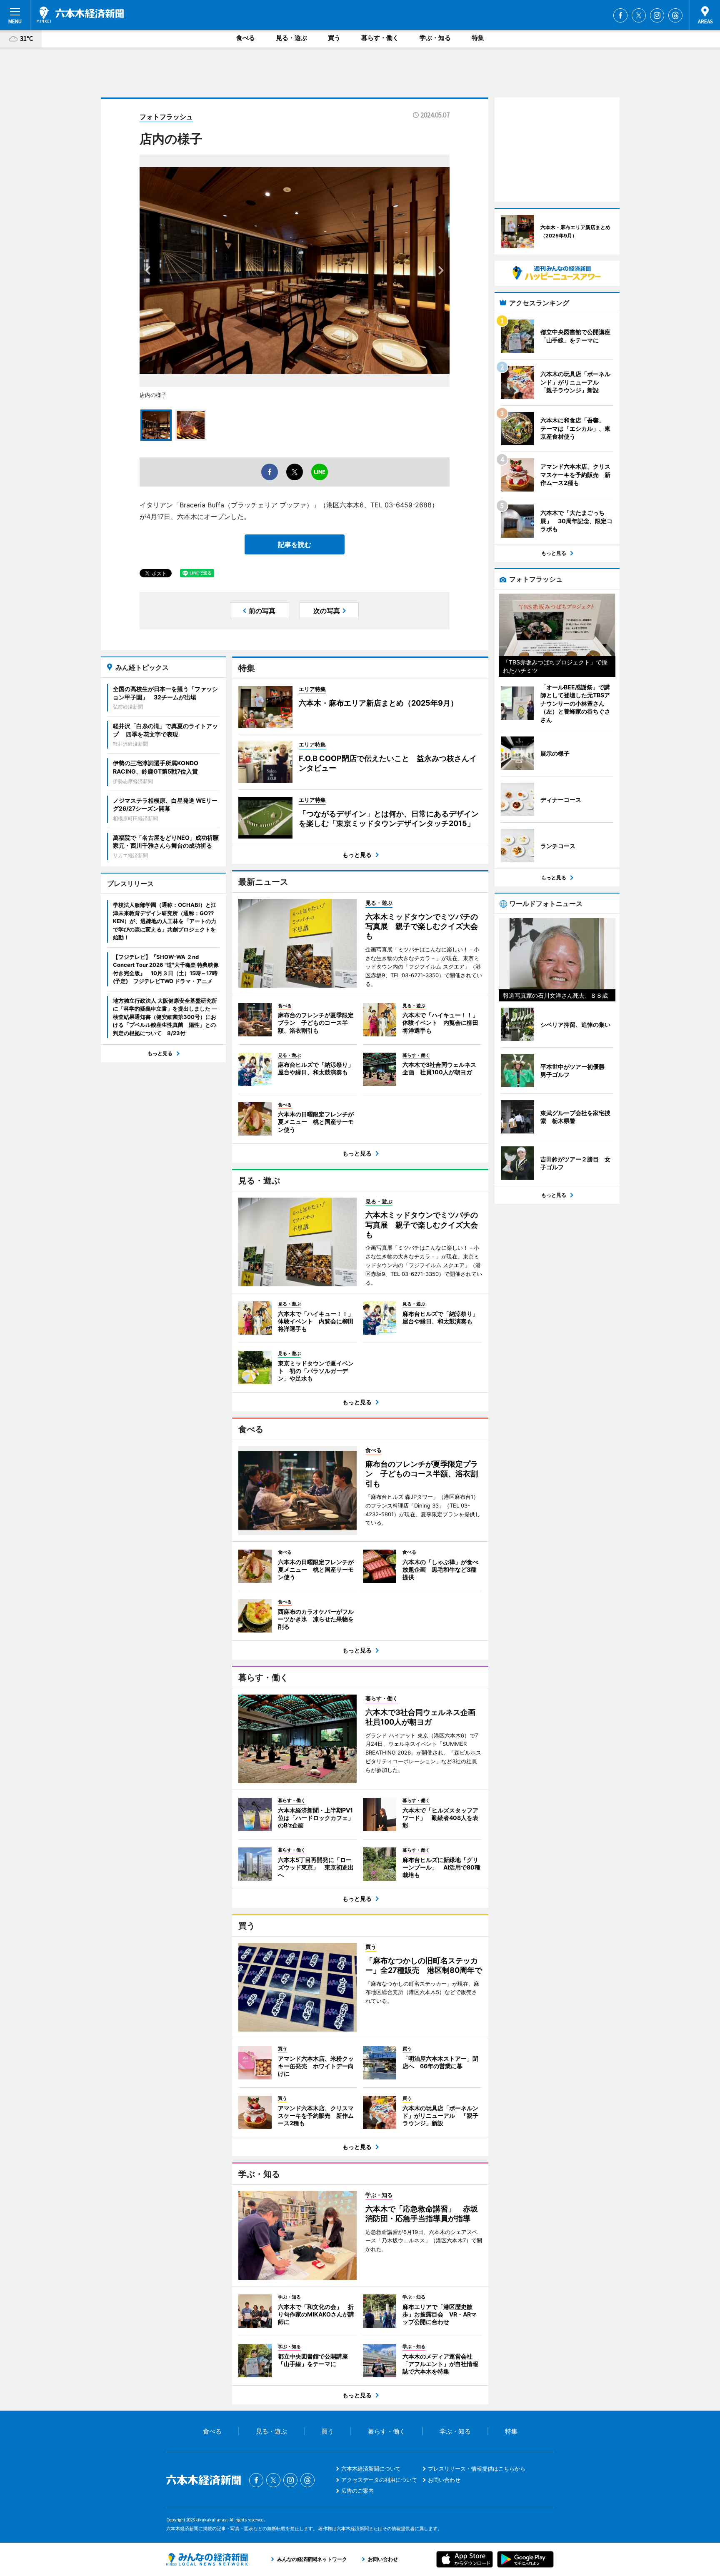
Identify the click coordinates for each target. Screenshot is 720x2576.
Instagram (657, 15)
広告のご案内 (357, 2491)
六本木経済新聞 (80, 15)
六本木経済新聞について (371, 2469)
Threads (675, 15)
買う (334, 38)
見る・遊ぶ (291, 38)
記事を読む (295, 544)
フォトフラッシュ (166, 117)
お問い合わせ (444, 2480)
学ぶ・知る (435, 38)
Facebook (620, 15)
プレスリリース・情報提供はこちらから (477, 2469)
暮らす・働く (380, 38)
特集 (478, 38)
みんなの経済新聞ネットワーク (207, 2559)
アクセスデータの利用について (379, 2480)
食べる (246, 38)
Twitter (639, 15)
